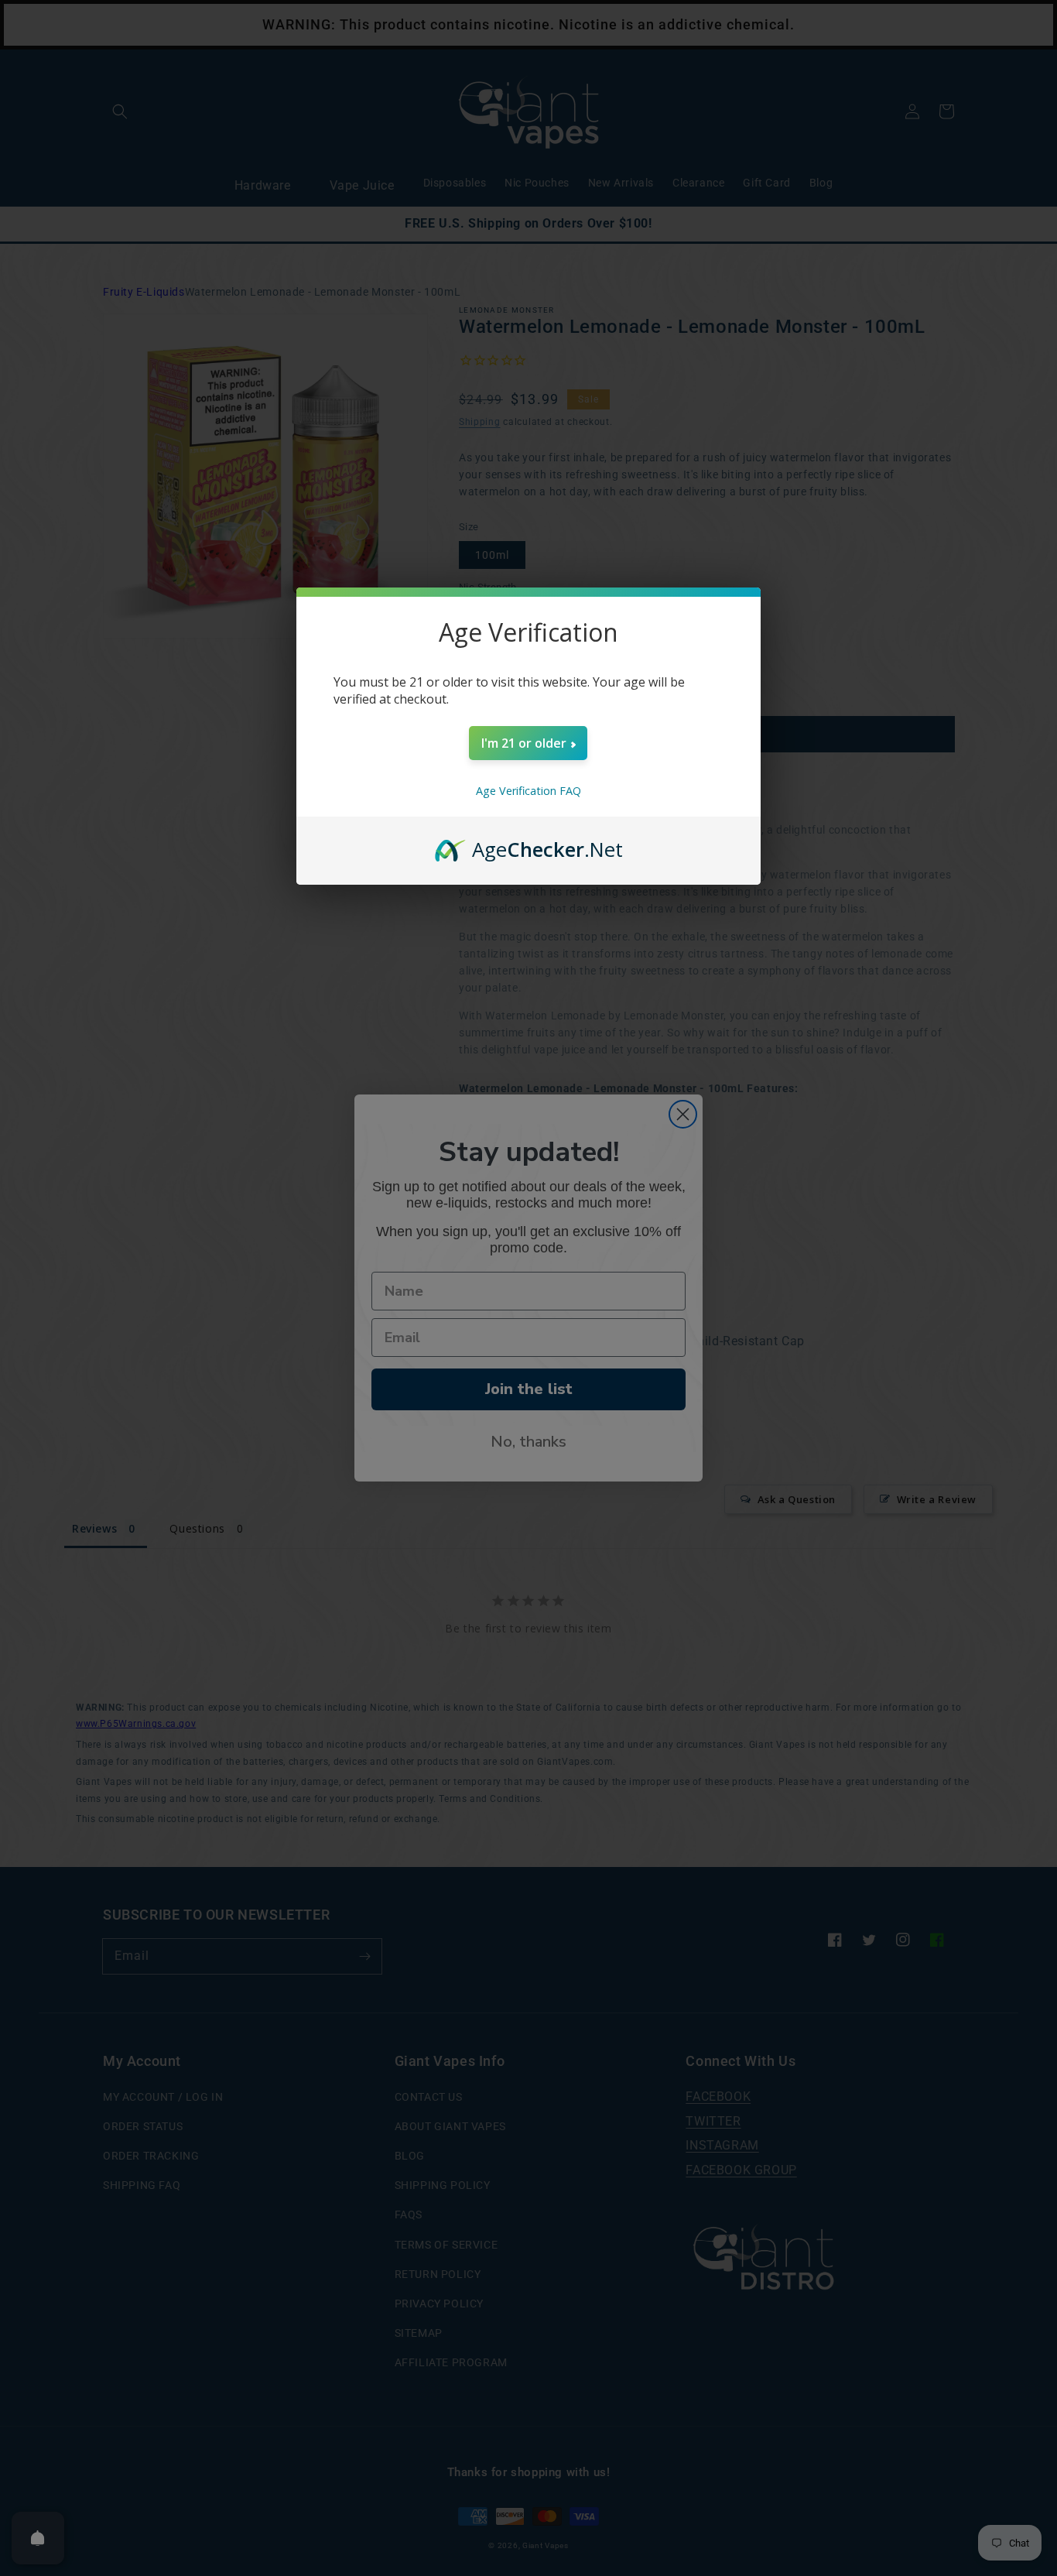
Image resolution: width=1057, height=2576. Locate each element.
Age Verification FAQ (528, 791)
